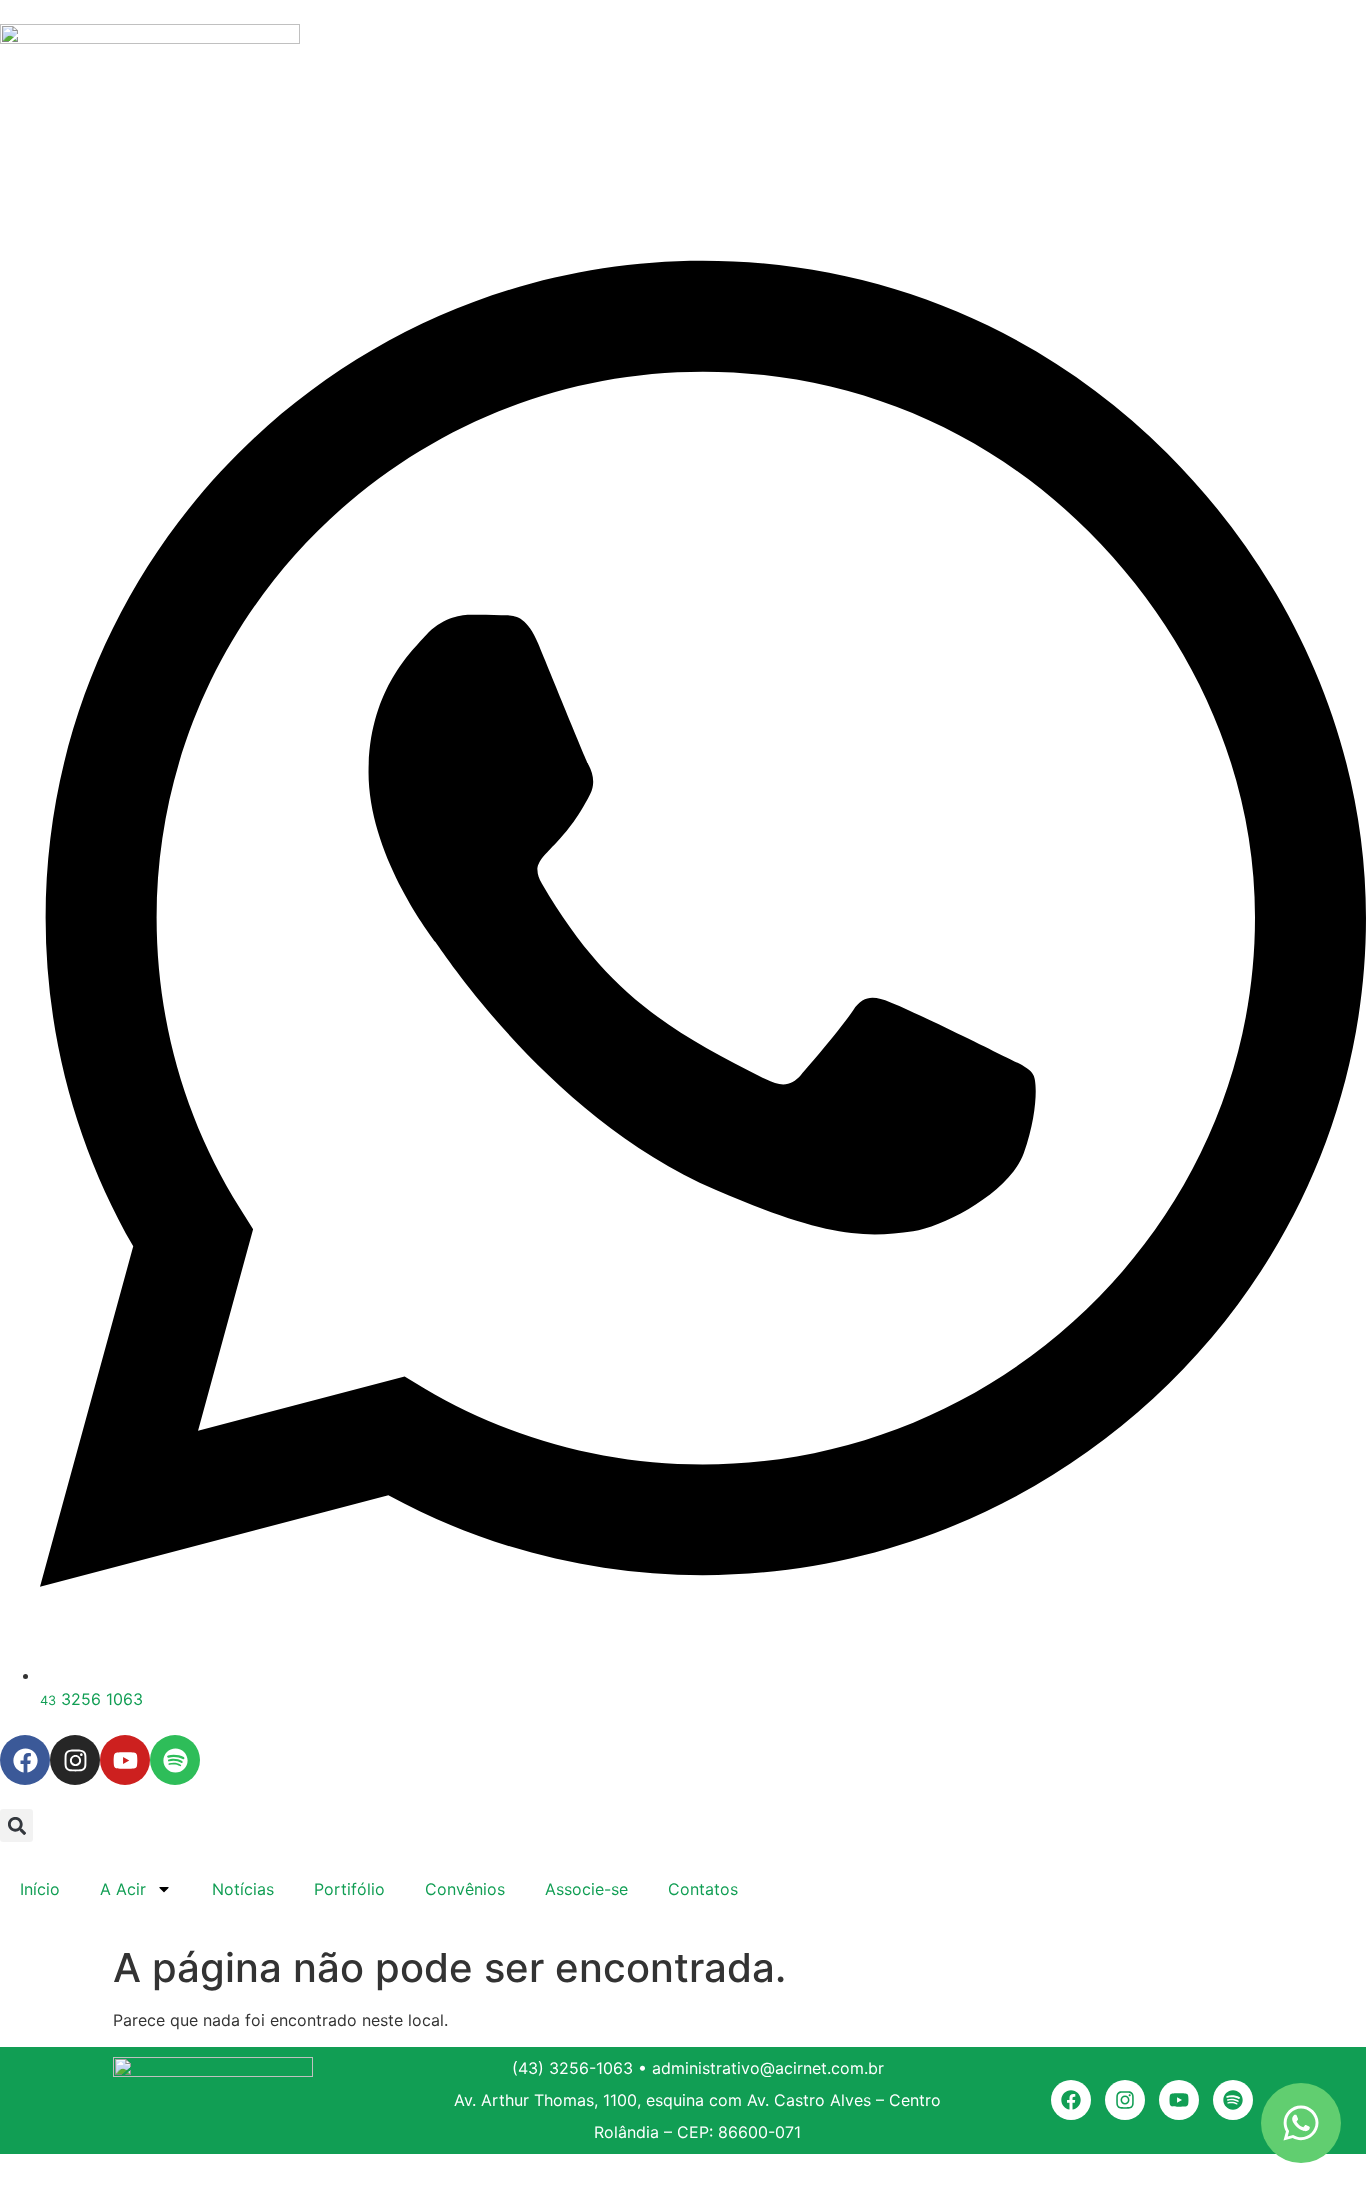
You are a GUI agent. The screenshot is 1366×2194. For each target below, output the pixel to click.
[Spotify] (175, 1760)
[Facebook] (25, 1760)
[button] (16, 1825)
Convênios (465, 1889)
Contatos (703, 1889)
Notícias (243, 1889)
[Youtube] (125, 1760)
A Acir (123, 1889)
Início (40, 1889)
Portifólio (349, 1889)
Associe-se (586, 1889)
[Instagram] (75, 1760)
